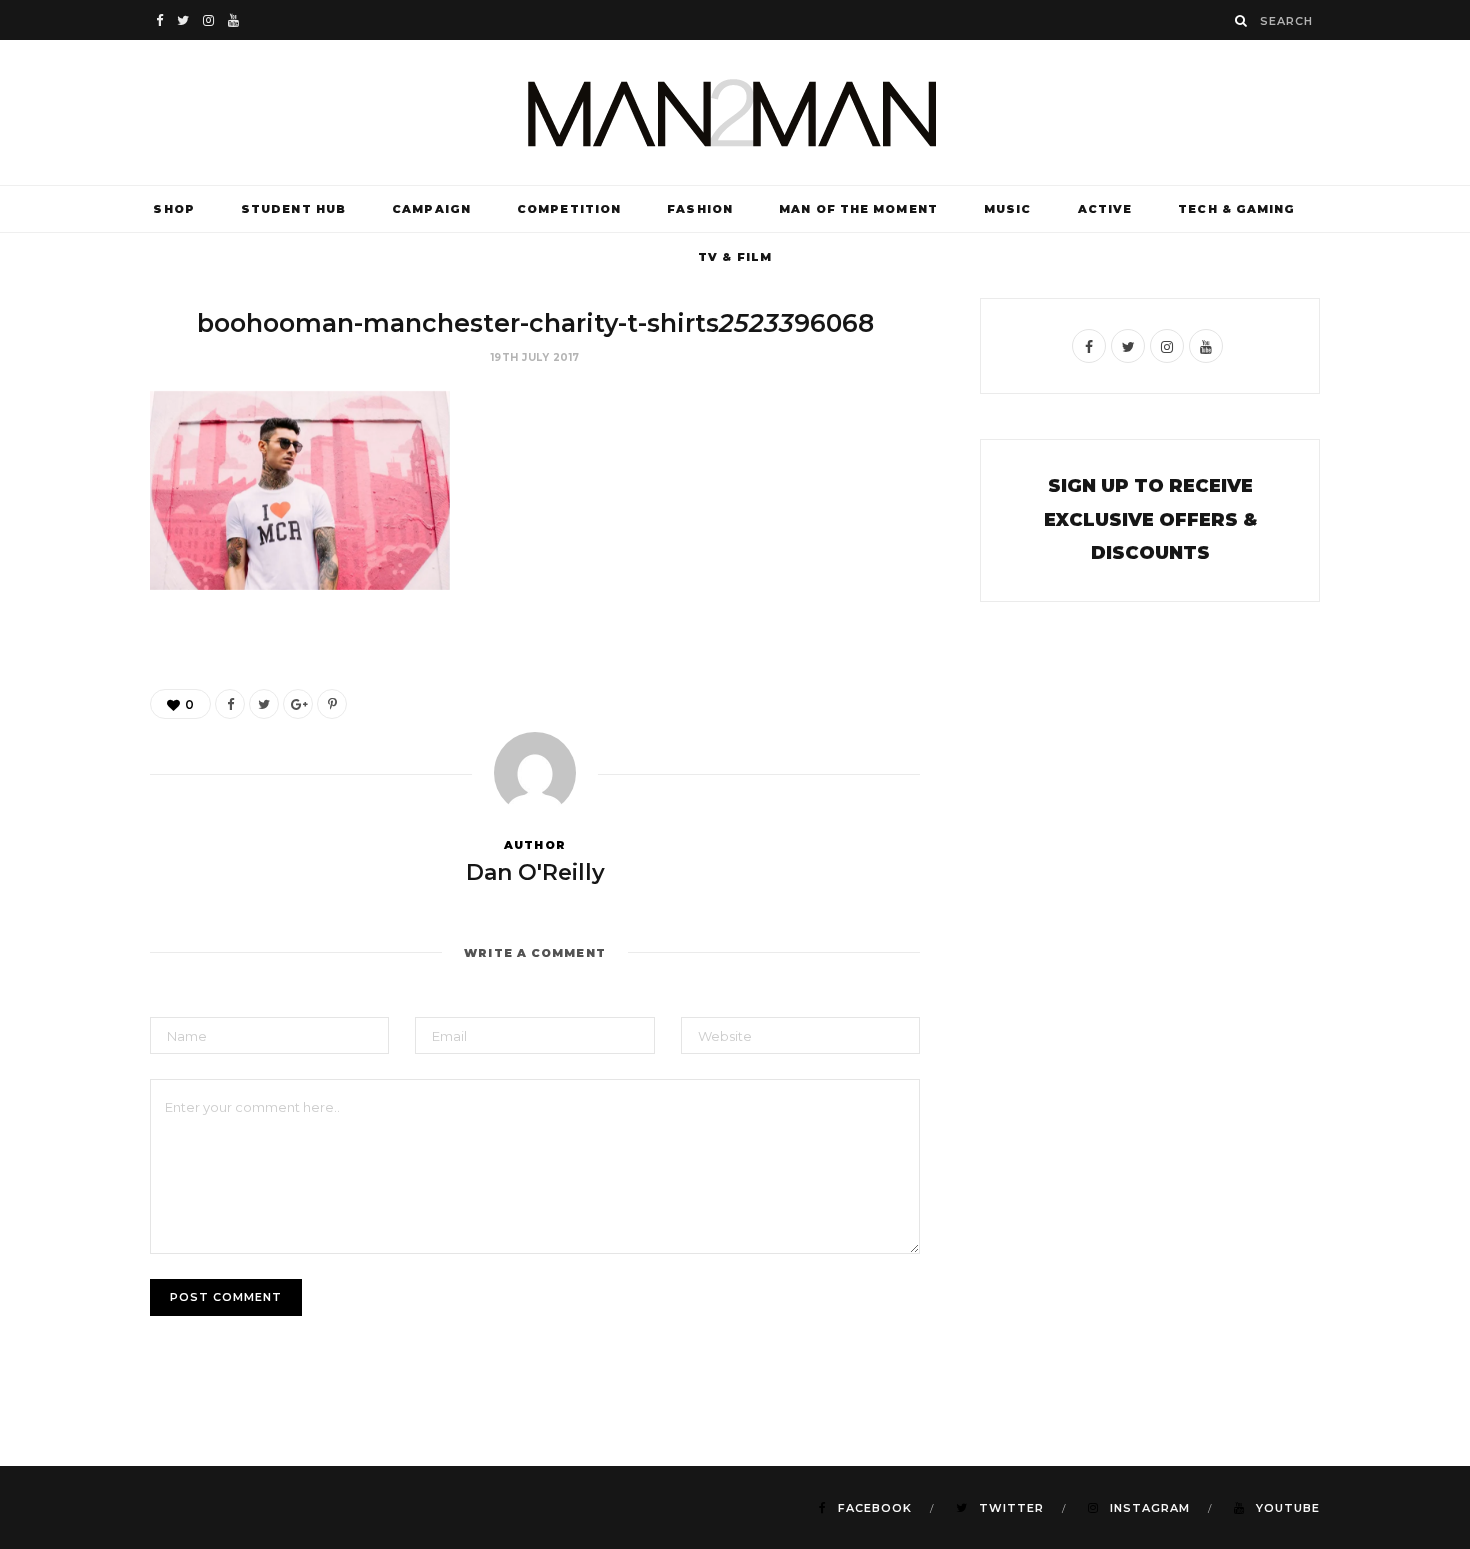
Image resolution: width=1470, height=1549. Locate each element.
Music (1008, 209)
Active (1105, 209)
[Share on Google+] (298, 704)
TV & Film (735, 257)
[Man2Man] (735, 112)
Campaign (431, 209)
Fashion (700, 209)
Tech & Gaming (1236, 209)
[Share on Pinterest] (332, 704)
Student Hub (293, 209)
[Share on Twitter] (264, 704)
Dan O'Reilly (535, 872)
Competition (569, 209)
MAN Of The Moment (858, 209)
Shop (173, 209)
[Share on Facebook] (230, 704)
